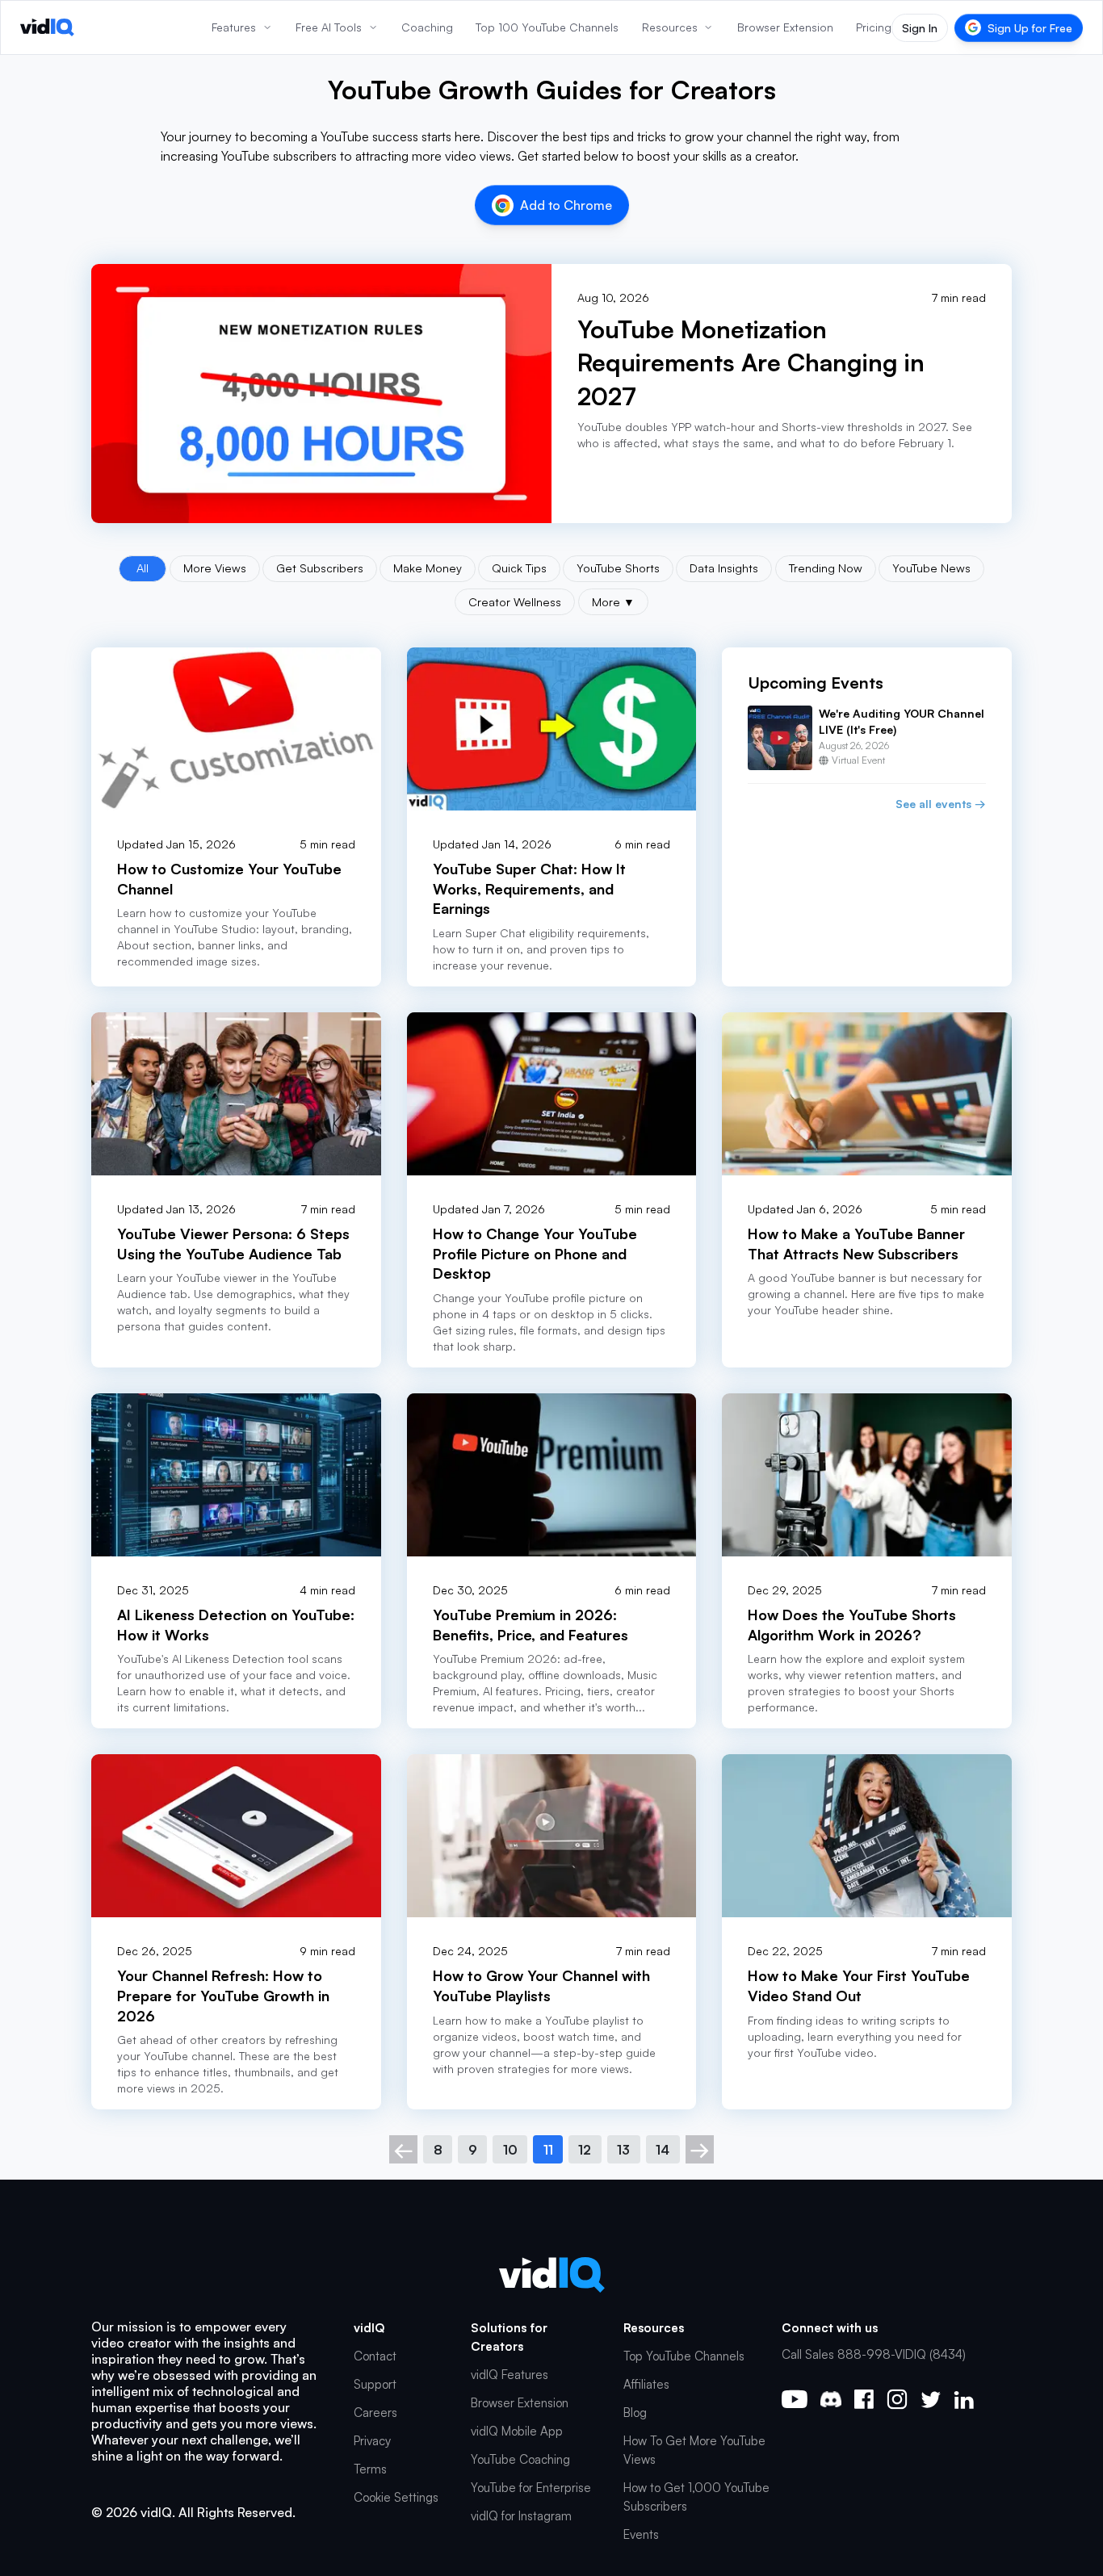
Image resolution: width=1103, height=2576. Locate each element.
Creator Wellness (515, 601)
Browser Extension (520, 2403)
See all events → (941, 804)
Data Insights (724, 568)
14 (663, 2150)
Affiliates (646, 2384)
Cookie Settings (396, 2497)
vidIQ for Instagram (521, 2516)
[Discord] (831, 2399)
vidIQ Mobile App (517, 2431)
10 (510, 2150)
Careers (375, 2413)
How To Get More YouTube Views (694, 2450)
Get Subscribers (320, 568)
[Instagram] (897, 2399)
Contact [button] (375, 2356)
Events (641, 2534)
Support (375, 2384)
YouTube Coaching (520, 2459)
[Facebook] (864, 2399)
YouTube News (931, 568)
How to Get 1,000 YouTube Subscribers (696, 2497)
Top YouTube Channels (684, 2356)
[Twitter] (931, 2400)
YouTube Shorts (618, 568)
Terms (370, 2469)
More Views (215, 568)
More (613, 601)
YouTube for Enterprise (531, 2488)
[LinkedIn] (964, 2400)
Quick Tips (519, 568)
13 (623, 2150)
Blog (635, 2413)
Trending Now (826, 568)
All (143, 568)
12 (585, 2150)
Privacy (372, 2441)
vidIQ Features (510, 2375)
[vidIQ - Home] (47, 27)
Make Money (428, 568)
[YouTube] (795, 2399)
